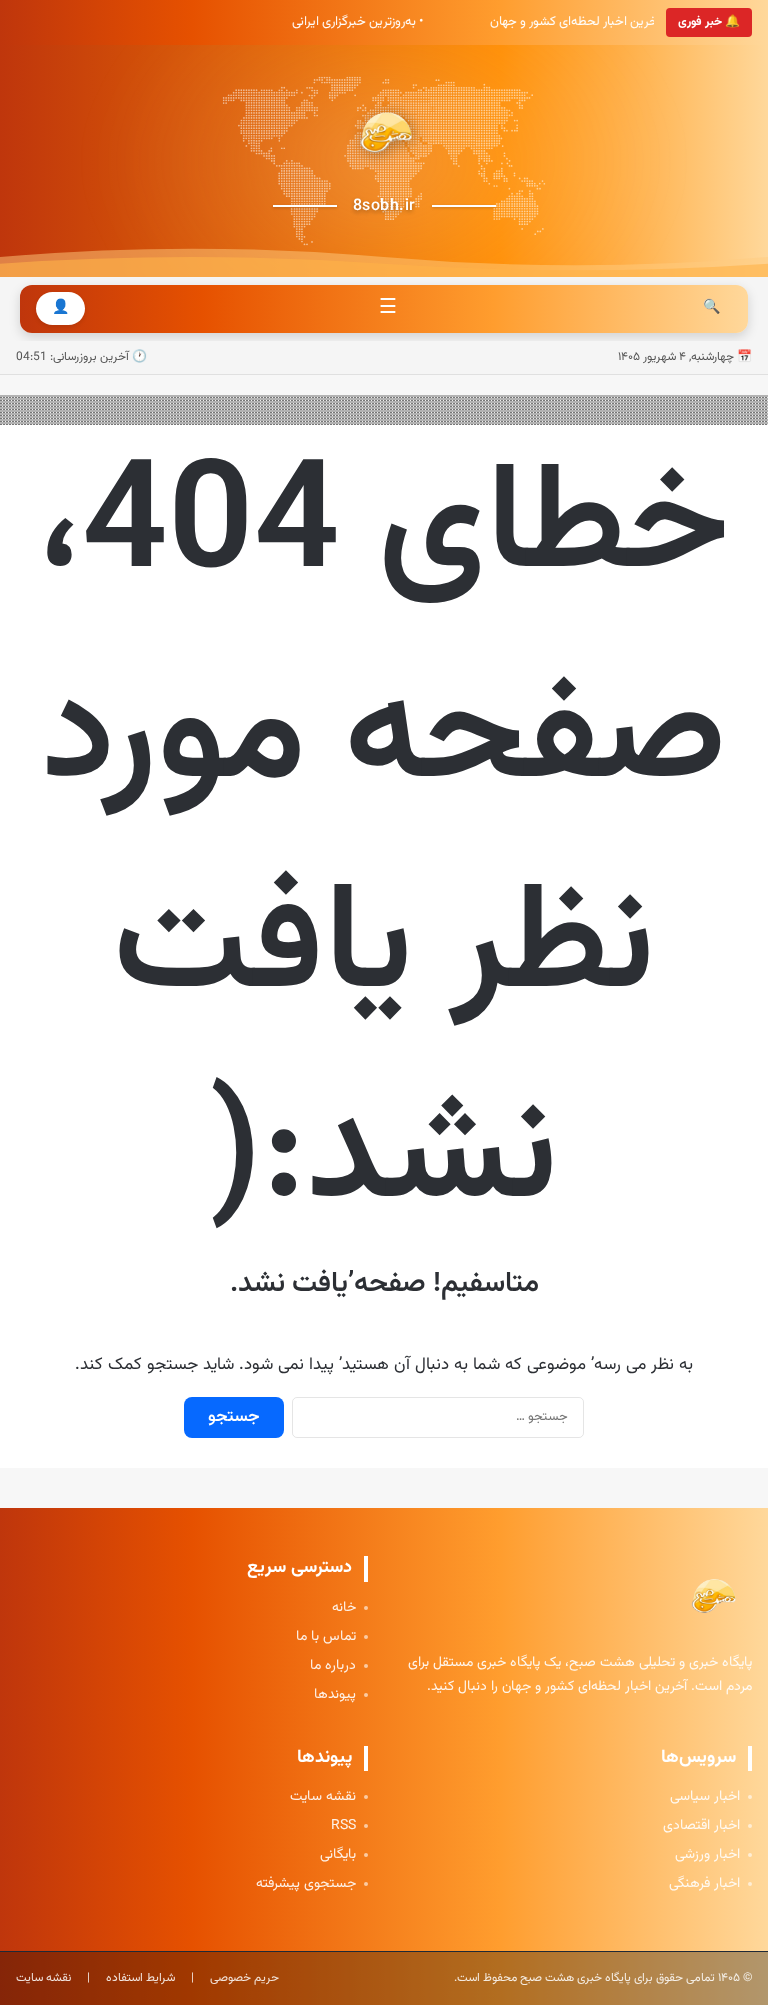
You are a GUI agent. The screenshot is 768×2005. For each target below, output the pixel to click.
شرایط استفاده (140, 1978)
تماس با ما (326, 1637)
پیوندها (335, 1695)
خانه (344, 1608)
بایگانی (338, 1855)
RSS (343, 1826)
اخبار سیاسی (705, 1797)
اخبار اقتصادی (701, 1826)
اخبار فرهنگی (704, 1884)
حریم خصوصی (244, 1978)
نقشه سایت (323, 1797)
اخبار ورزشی (707, 1855)
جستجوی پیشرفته (306, 1884)
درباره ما (333, 1666)
